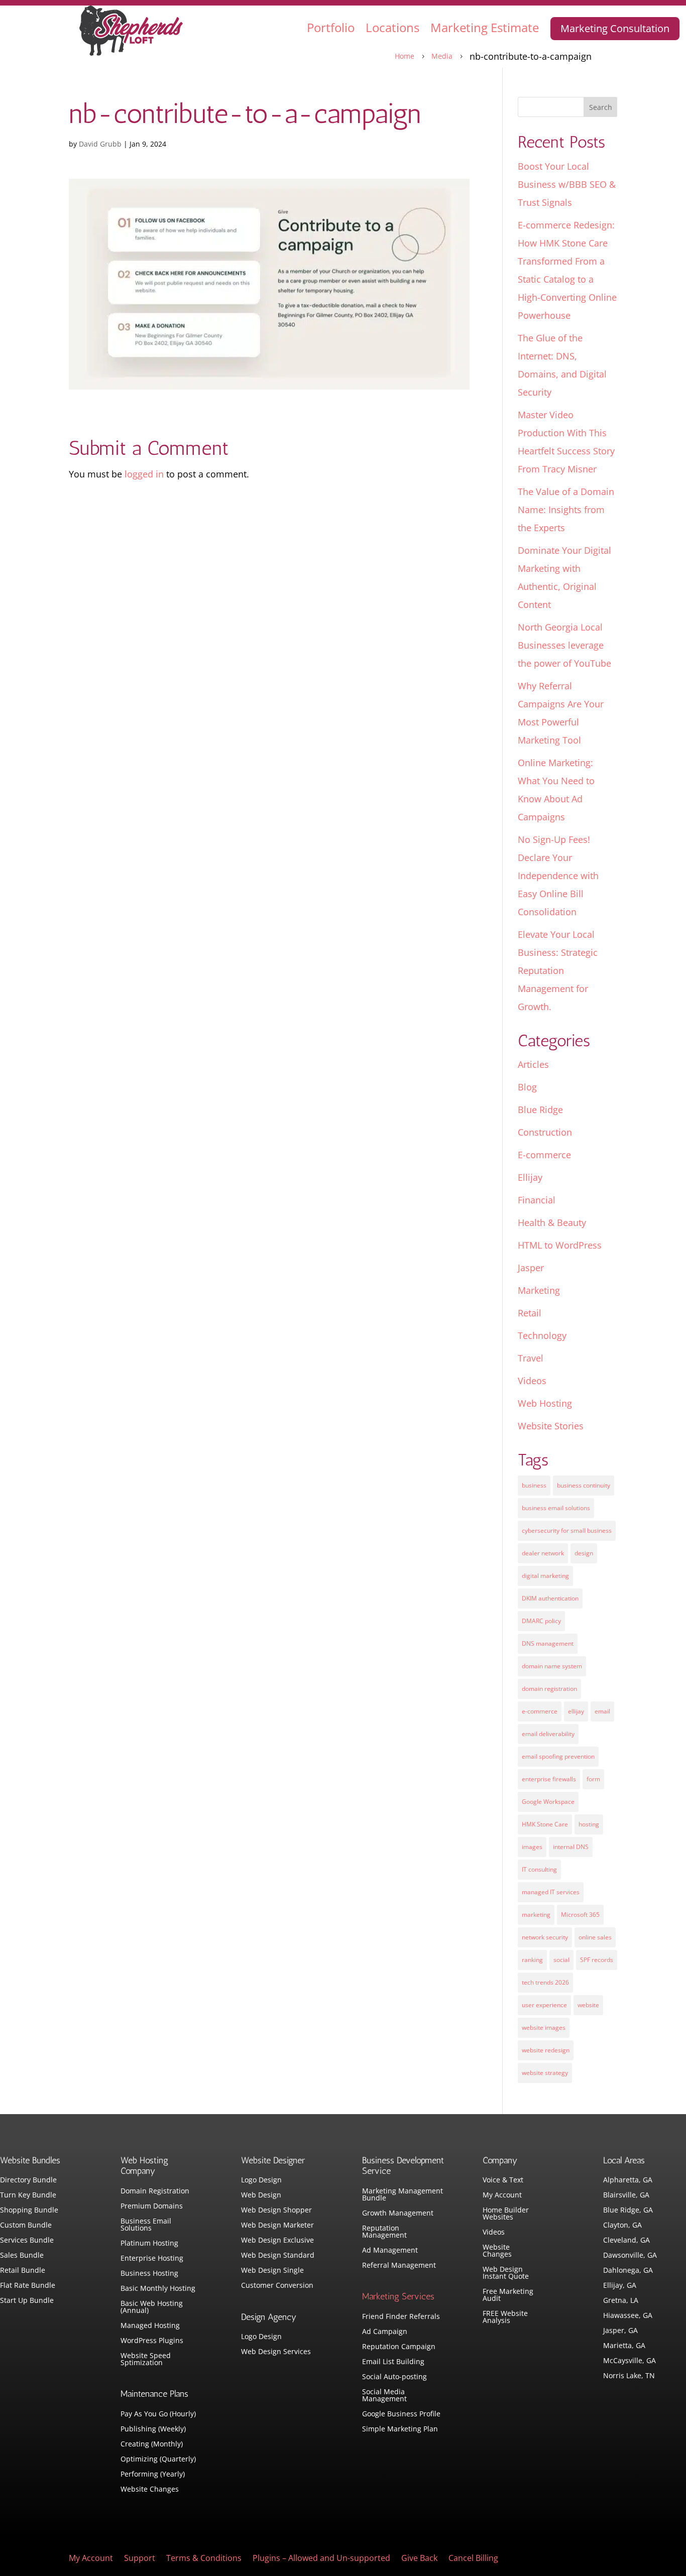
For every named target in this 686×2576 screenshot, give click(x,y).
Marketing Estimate (485, 27)
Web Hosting (545, 1403)
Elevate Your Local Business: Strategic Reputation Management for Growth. (558, 970)
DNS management (548, 1643)
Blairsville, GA (626, 2195)
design (584, 1553)
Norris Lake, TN (629, 2376)
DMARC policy (541, 1621)
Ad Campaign (385, 2332)
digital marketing (545, 1576)
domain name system (552, 1666)
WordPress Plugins (152, 2341)
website (588, 2005)
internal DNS (571, 1847)
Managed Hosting (150, 2326)
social (561, 1960)
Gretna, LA (621, 2301)
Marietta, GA (624, 2346)
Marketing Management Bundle (403, 2195)
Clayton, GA (622, 2226)
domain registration (549, 1689)
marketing (536, 1915)
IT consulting (539, 1869)
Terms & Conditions (204, 2559)
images (532, 1847)
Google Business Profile (401, 2414)
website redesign (546, 2050)
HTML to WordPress (560, 1245)
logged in (144, 474)
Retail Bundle (23, 2271)
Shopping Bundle (29, 2211)
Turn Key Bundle (28, 2195)
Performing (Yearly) (153, 2475)
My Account (502, 2195)
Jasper (531, 1268)
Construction (545, 1132)
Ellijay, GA (620, 2286)
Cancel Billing (473, 2559)
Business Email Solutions (146, 2225)
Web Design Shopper (276, 2211)
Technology (542, 1335)
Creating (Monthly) (152, 2444)
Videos (532, 1381)
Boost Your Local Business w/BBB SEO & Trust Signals (567, 184)
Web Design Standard (278, 2256)
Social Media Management (384, 2396)
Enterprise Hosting (152, 2259)
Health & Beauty (552, 1222)
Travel (531, 1358)
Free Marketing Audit (508, 2295)
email (602, 1711)
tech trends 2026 (545, 1982)
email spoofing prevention (558, 1756)
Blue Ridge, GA (628, 2211)
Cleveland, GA (626, 2241)
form (593, 1779)
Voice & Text (503, 2180)
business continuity (584, 1485)
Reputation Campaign (399, 2347)
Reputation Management (384, 2232)
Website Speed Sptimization (146, 2360)
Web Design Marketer (277, 2226)
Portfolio (331, 27)
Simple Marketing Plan (400, 2429)
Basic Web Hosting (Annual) (152, 2307)
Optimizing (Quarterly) (158, 2460)
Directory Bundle (28, 2180)
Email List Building (393, 2362)
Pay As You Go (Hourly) (158, 2414)
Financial (537, 1200)
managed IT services (551, 1892)
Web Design (261, 2195)
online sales (595, 1937)
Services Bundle (27, 2241)
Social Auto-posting (394, 2377)
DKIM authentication (550, 1598)
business (534, 1485)
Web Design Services (276, 2352)
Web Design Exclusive (277, 2241)
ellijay (576, 1711)
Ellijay (530, 1177)
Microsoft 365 (580, 1915)
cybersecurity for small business (567, 1530)
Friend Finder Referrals (401, 2317)
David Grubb (100, 144)
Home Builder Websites (506, 2214)
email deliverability (548, 1734)
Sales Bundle (22, 2256)
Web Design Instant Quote (506, 2273)
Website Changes (150, 2490)
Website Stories (551, 1426)
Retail (530, 1313)
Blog (527, 1087)
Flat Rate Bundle (28, 2286)
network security (545, 1937)
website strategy (545, 2073)
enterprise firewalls (549, 1779)
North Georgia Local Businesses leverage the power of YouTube (564, 645)
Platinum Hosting (149, 2244)
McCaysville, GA (630, 2361)
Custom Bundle (26, 2226)
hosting (589, 1824)
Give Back (419, 2559)
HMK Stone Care (545, 1824)
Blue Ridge (540, 1110)
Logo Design (261, 2180)
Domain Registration (155, 2191)
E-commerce (544, 1155)
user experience (544, 2005)
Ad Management (390, 2251)
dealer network (543, 1553)
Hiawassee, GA (628, 2316)
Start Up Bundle (27, 2301)
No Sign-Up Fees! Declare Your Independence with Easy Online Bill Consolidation (558, 876)
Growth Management (398, 2214)
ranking (532, 1960)
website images (544, 2028)
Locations (392, 27)
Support (140, 2559)
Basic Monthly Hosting (158, 2289)
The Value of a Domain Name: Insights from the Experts (566, 510)
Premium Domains (152, 2206)
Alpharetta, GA (628, 2180)
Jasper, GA (620, 2331)
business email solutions (556, 1508)
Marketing (539, 1290)
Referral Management (399, 2266)
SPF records (597, 1960)
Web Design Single (272, 2271)
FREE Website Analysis (505, 2317)
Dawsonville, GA (630, 2256)
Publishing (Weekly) (153, 2429)
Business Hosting (149, 2274)
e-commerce (540, 1711)
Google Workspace (548, 1802)
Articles (533, 1064)
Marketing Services (398, 2296)
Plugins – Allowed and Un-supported (321, 2559)
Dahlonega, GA (628, 2271)
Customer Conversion (277, 2286)
